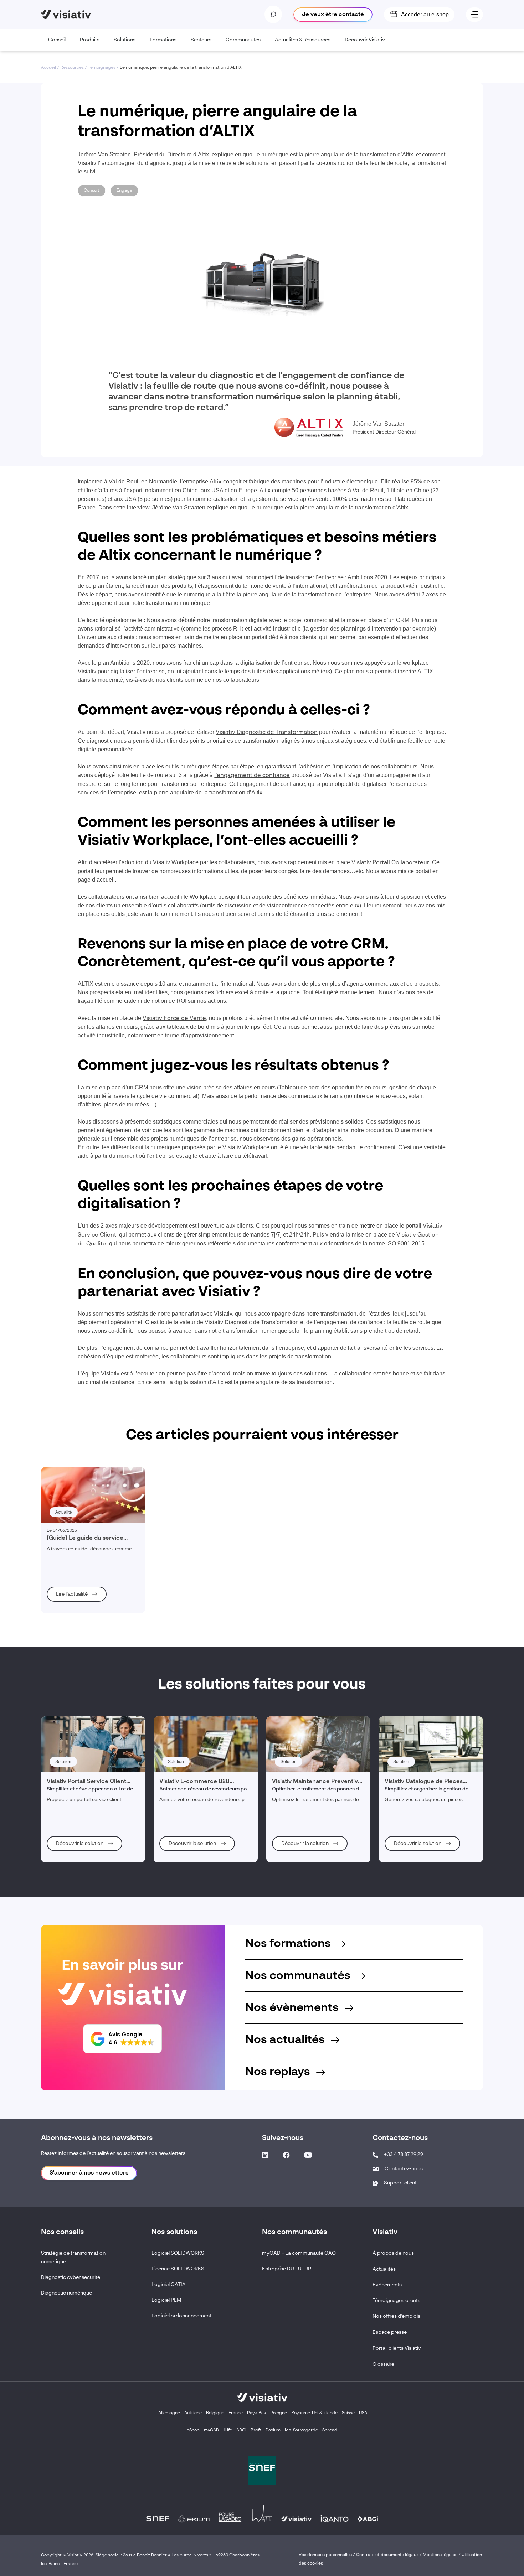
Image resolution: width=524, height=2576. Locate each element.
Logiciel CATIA (169, 2285)
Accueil (48, 68)
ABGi (241, 2430)
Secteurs (201, 40)
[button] (122, 2039)
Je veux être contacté (333, 15)
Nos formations (289, 1944)
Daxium (273, 2430)
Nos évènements (293, 2008)
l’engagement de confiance (252, 776)
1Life (228, 2430)
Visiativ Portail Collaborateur (390, 863)
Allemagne (169, 2413)
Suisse (348, 2413)
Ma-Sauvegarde (301, 2430)
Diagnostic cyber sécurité (71, 2277)
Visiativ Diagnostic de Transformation (267, 732)
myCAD (211, 2430)
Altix (216, 482)
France (236, 2413)
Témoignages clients (396, 2301)
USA (363, 2413)
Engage (124, 191)
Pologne (279, 2413)
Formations (163, 40)
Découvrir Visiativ (365, 40)
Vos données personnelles (325, 2555)
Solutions (125, 40)
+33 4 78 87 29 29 (404, 2155)
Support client (400, 2183)
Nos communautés (299, 1976)
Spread (330, 2430)
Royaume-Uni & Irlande (314, 2413)
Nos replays (279, 2072)
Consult (92, 191)
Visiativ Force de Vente (174, 1019)
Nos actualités (286, 2040)
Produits (90, 40)
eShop (193, 2430)
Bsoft (256, 2430)
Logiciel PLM (166, 2300)
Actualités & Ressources (303, 40)
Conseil (57, 40)
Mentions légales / (442, 2555)
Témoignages (102, 68)
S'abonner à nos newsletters (89, 2173)
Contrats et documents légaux (387, 2555)
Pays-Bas (256, 2413)
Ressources (72, 68)
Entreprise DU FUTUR (287, 2269)
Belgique (216, 2413)
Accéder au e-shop (425, 14)
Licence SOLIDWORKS (178, 2269)
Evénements (387, 2285)
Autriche (193, 2413)
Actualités (384, 2269)
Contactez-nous (404, 2169)
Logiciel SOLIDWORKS (178, 2253)
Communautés (243, 40)
